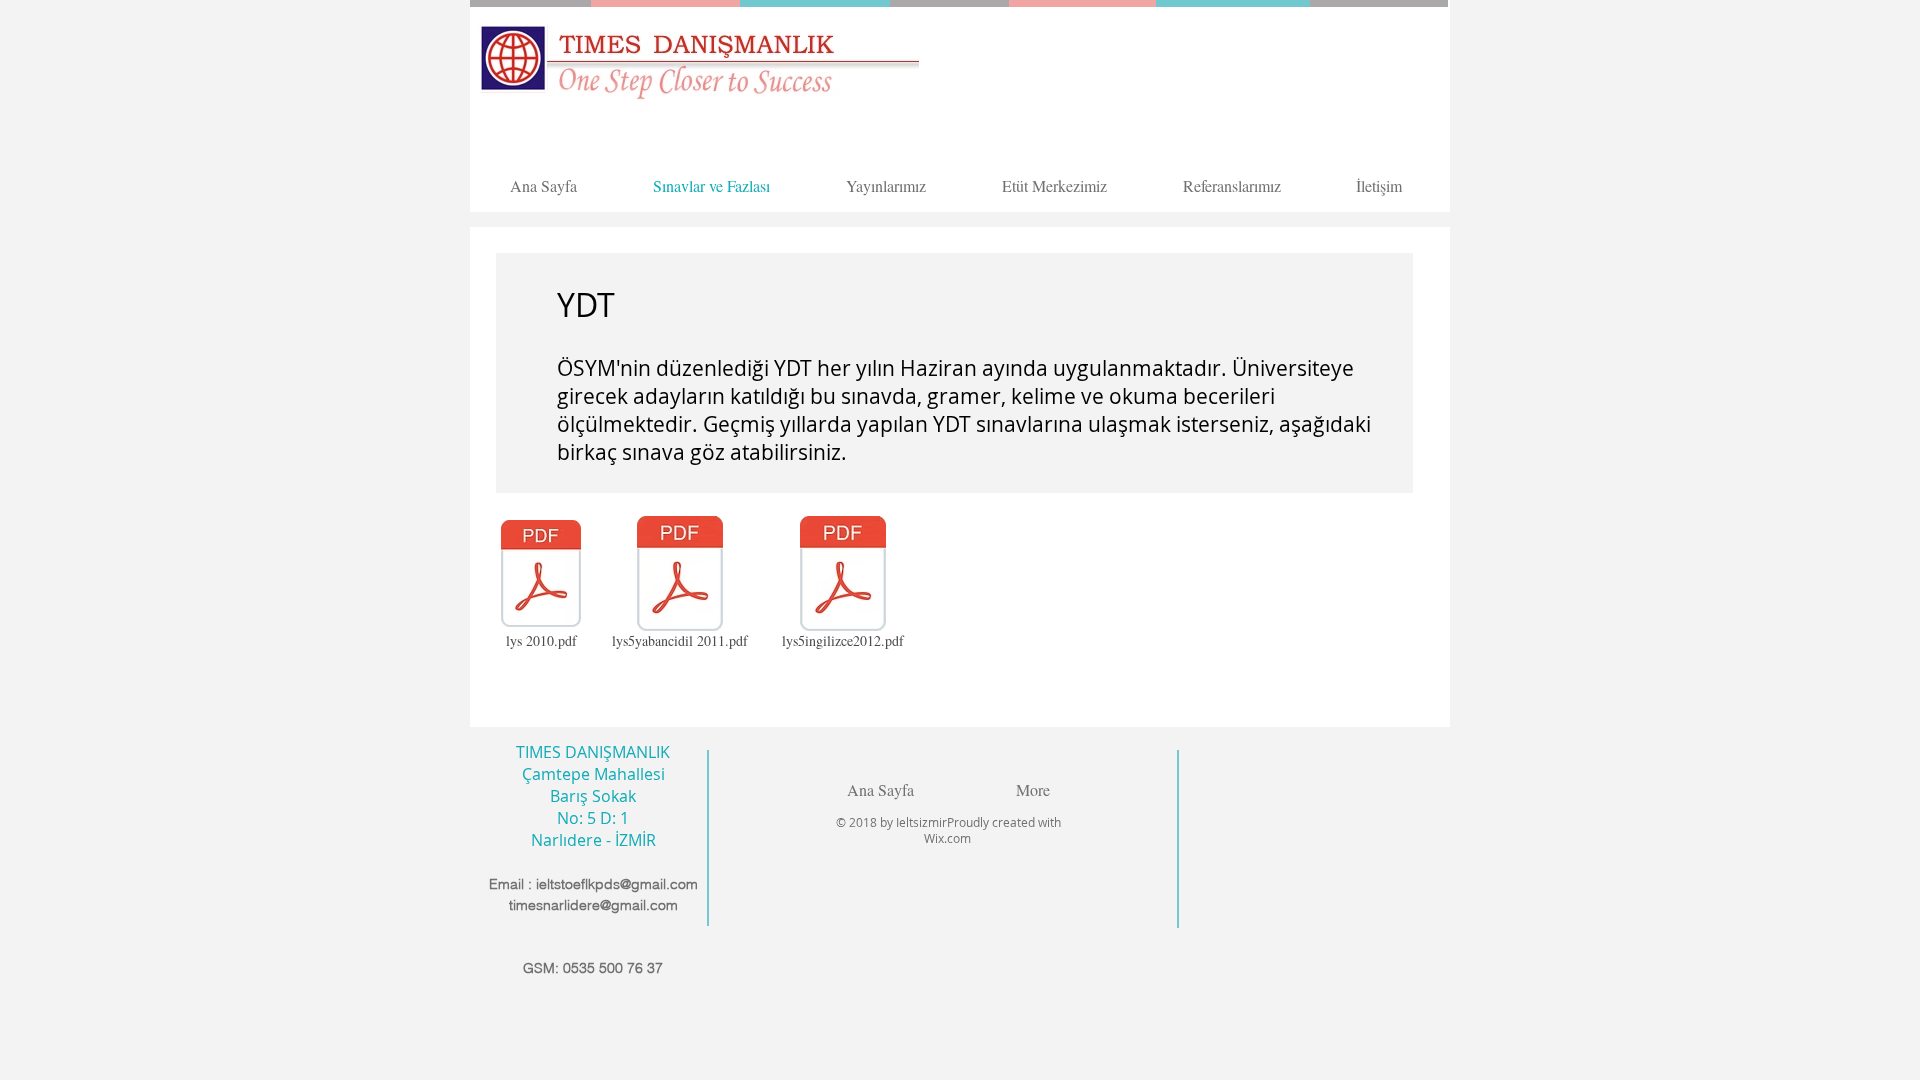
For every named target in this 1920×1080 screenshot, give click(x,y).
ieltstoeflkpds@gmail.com (617, 884)
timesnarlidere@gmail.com (593, 905)
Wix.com (949, 838)
